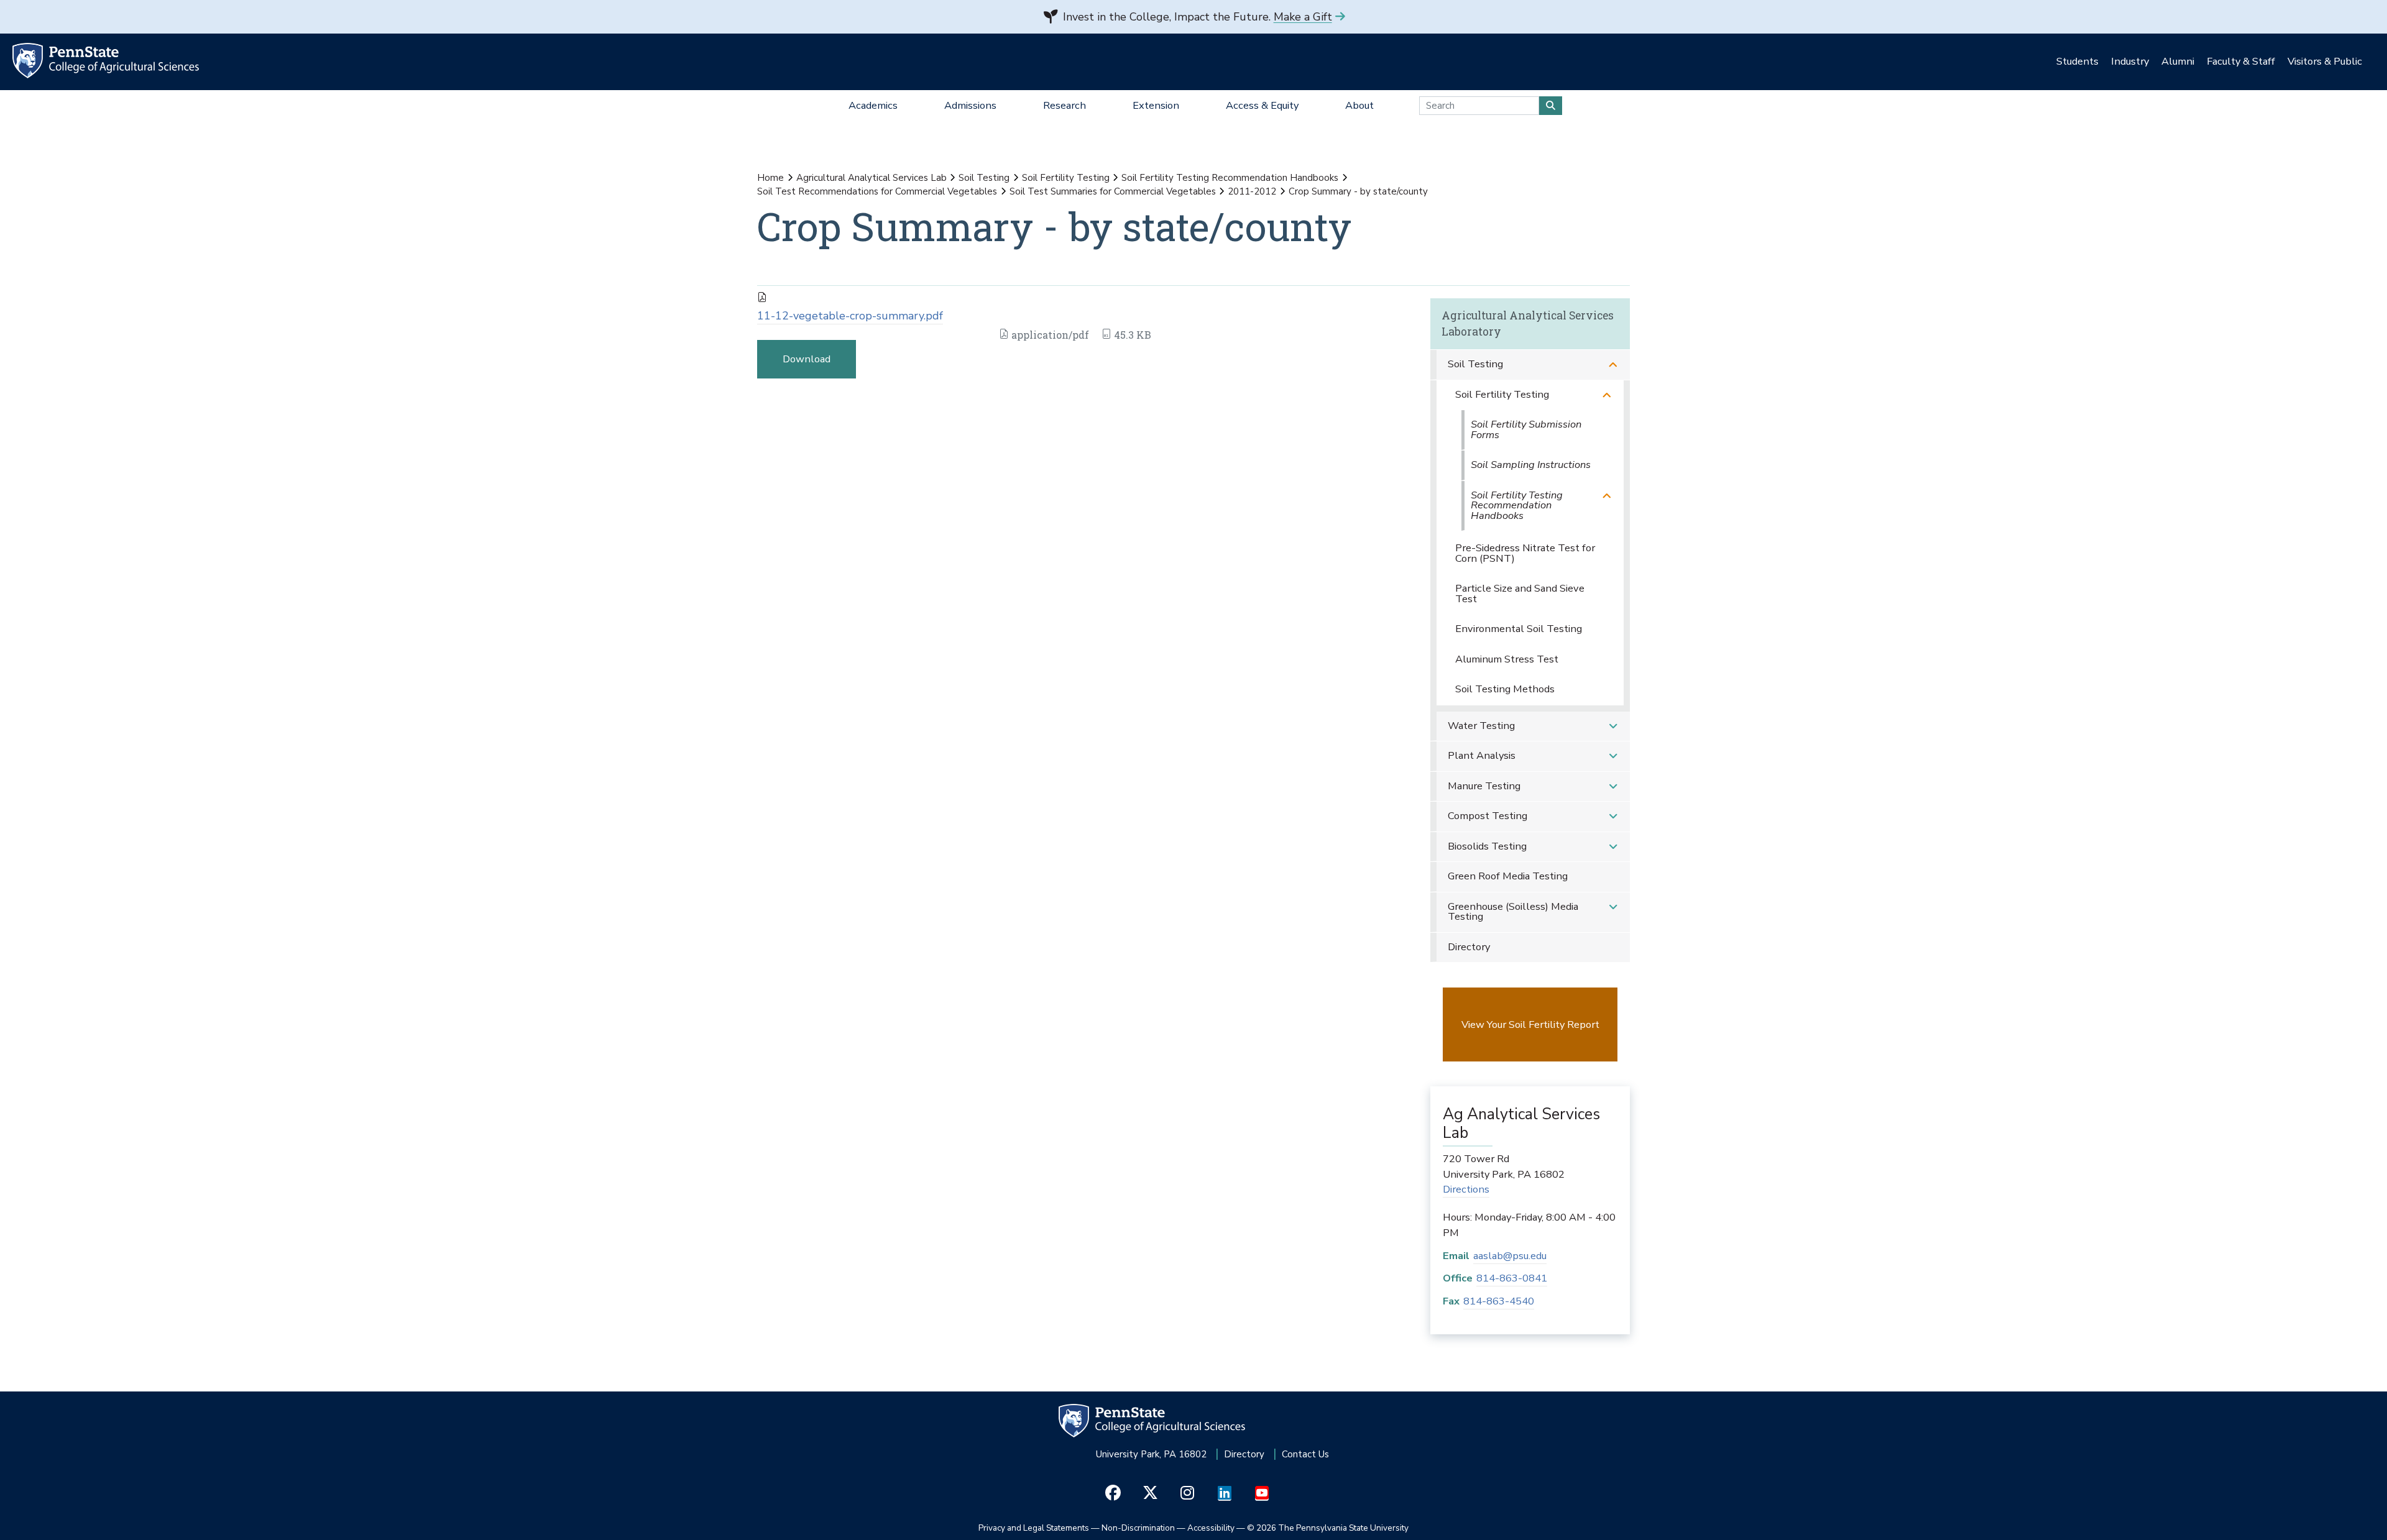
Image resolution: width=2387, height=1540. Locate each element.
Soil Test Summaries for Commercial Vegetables (1113, 191)
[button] (1613, 364)
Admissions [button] (970, 105)
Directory (1469, 947)
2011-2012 (1252, 191)
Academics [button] (873, 105)
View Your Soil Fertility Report (1530, 1024)
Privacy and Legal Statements (1034, 1528)
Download (807, 359)
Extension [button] (1156, 105)
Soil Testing (984, 178)
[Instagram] (1188, 1493)
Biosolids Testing (1487, 846)
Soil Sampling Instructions (1531, 465)
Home (770, 178)
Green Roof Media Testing (1508, 876)
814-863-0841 (1512, 1278)
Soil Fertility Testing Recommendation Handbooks (1230, 178)
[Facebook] (1113, 1493)
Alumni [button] (2178, 61)
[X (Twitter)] (1150, 1493)
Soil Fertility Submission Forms (1526, 429)
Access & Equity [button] (1262, 105)
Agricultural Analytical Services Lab (872, 178)
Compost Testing (1488, 816)
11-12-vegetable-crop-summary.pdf (850, 316)
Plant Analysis (1482, 755)
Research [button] (1065, 105)
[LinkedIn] (1225, 1493)
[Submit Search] (1551, 106)
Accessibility (1211, 1528)
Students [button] (2077, 61)
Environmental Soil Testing (1519, 629)
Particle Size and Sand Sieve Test (1520, 594)
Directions (1466, 1189)
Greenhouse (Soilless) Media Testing (1513, 912)
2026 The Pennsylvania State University (1328, 1528)
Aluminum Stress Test (1507, 659)
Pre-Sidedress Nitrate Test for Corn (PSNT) (1525, 553)
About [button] (1359, 105)
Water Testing (1481, 726)
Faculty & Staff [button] (2241, 61)
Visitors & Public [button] (2325, 61)
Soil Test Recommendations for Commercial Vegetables (877, 191)
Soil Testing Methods (1505, 689)
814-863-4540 (1499, 1301)
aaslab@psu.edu (1510, 1256)
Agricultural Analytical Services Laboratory (1528, 323)
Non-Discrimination (1138, 1528)
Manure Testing (1484, 786)
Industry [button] (2130, 61)
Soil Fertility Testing (1066, 178)
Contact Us (1305, 1454)
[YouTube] (1262, 1493)
